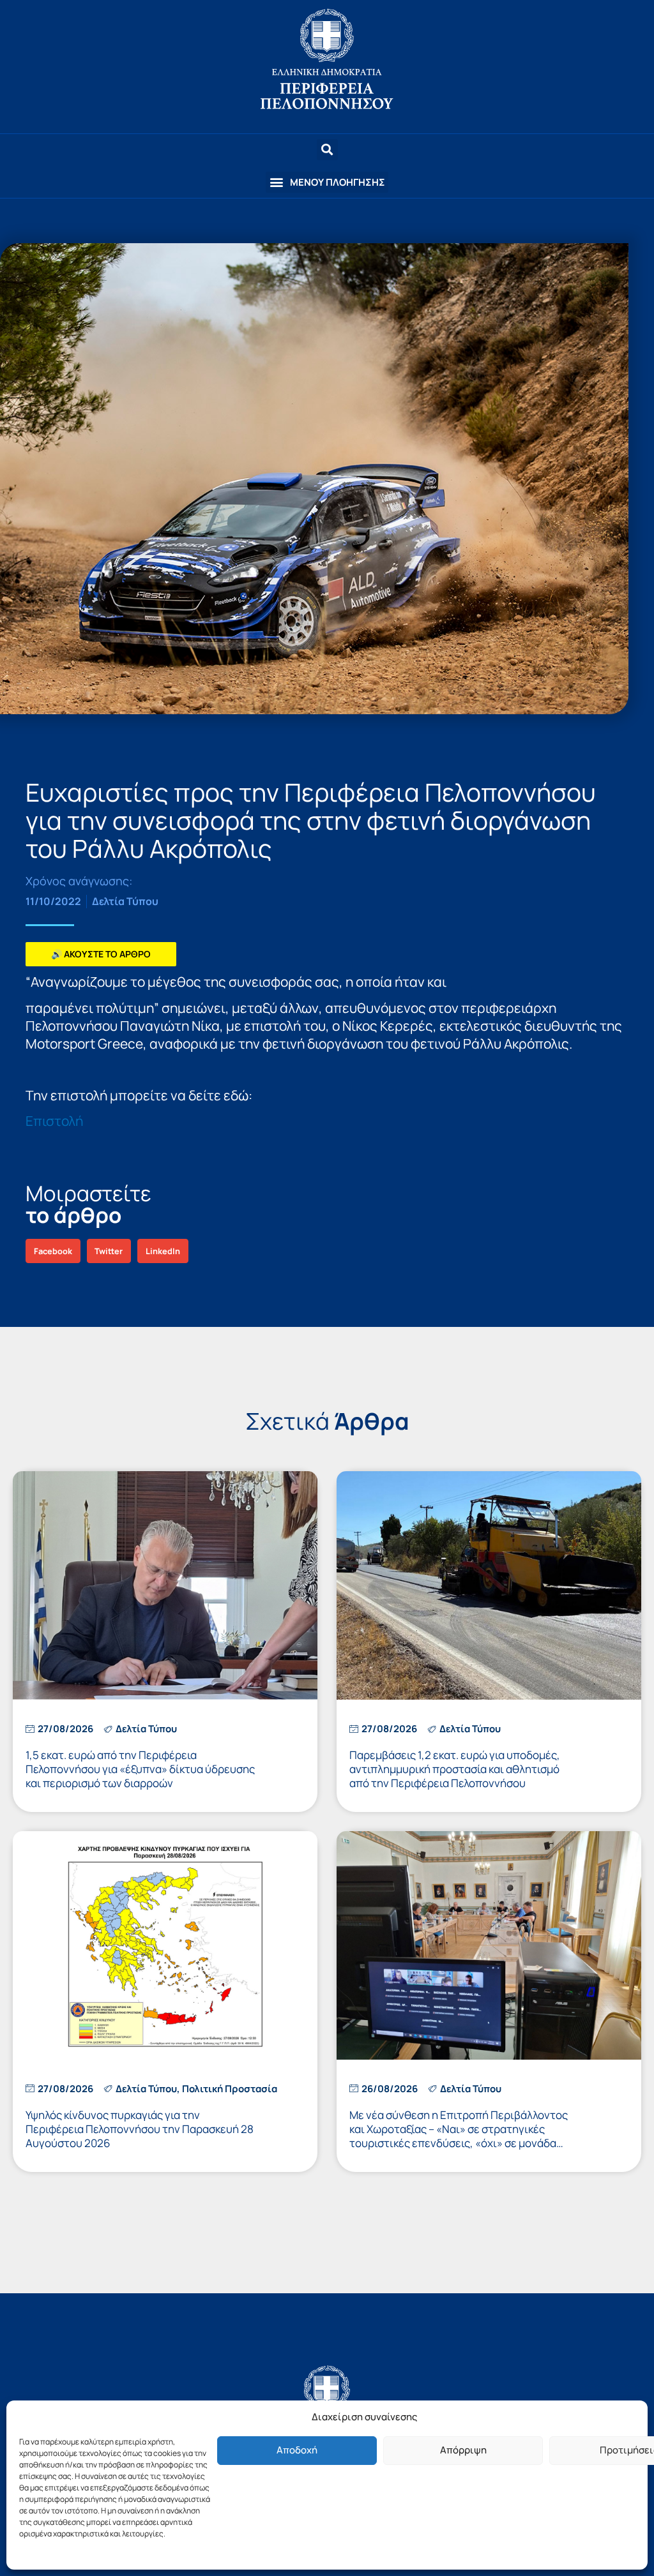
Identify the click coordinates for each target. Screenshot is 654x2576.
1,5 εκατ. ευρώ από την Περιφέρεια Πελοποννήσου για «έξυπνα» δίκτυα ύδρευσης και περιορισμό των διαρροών (140, 1769)
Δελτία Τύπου (125, 901)
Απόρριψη (463, 2450)
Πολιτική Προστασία (230, 2089)
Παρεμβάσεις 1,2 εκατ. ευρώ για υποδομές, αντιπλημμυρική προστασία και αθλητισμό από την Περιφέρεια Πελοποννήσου (455, 1769)
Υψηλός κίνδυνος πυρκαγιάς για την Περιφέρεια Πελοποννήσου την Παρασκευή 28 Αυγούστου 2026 (140, 2129)
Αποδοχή (297, 2450)
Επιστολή (54, 1121)
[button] (327, 182)
